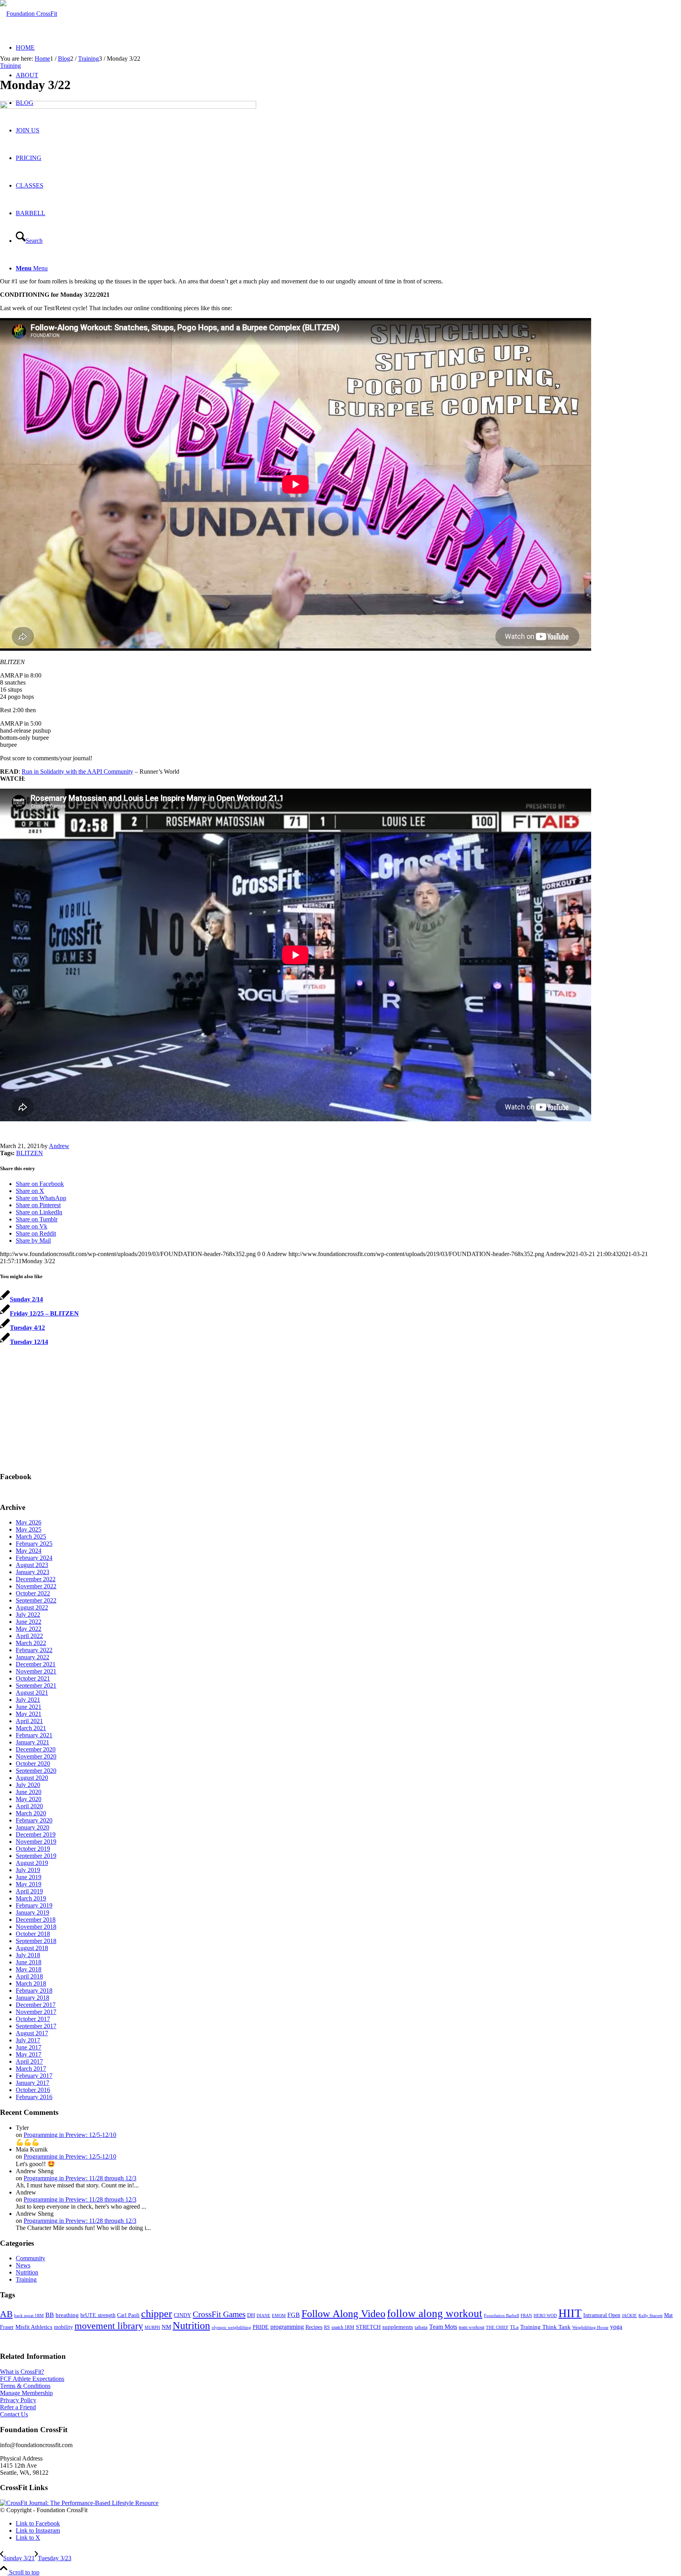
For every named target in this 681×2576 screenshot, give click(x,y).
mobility (63, 2327)
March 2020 (31, 1813)
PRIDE (261, 2327)
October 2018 (33, 1934)
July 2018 (28, 1955)
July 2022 (28, 1615)
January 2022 (33, 1657)
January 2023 (33, 1572)
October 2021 (33, 1678)
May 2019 (29, 1884)
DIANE (263, 2315)
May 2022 (29, 1629)
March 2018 (31, 1983)
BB (50, 2315)
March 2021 (31, 1728)
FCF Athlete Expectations (32, 2379)
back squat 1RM (29, 2315)
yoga (616, 2327)
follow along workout (435, 2314)
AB (6, 2314)
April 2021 (29, 1721)
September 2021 (36, 1685)
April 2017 (29, 2061)
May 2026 (29, 1522)
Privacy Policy (18, 2400)
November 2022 (36, 1586)
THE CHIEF (497, 2328)
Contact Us (14, 2414)
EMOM (279, 2316)
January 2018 (33, 1998)
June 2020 (29, 1792)
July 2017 (28, 2040)
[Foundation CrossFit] (29, 14)
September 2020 (36, 1771)
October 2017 (33, 2019)
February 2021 (34, 1735)
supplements (398, 2327)
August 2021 (32, 1693)
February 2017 (34, 2076)
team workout (472, 2327)
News (23, 2265)
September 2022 (36, 1600)
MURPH (152, 2328)
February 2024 (34, 1558)
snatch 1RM (343, 2327)
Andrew (59, 1146)
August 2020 (32, 1778)
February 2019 (34, 1905)
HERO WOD (545, 2316)
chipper (157, 2314)
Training (10, 66)
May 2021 (29, 1714)
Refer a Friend (18, 2407)
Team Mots (443, 2327)
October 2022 (33, 1593)
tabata (421, 2327)
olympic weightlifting (231, 2328)
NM (166, 2327)
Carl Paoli (128, 2315)
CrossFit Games (219, 2314)
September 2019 (36, 1856)
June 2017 (29, 2047)
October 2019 (33, 1849)
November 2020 (36, 1756)
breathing (67, 2315)
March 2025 (31, 1536)
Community (31, 2258)
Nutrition (27, 2272)
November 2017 (36, 2012)
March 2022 (31, 1643)
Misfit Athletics (34, 2327)
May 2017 (29, 2054)
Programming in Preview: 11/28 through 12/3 (80, 2178)
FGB (294, 2315)
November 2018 (36, 1927)
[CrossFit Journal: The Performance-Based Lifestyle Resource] (79, 2503)
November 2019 (36, 1842)
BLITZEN (30, 1153)
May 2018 (29, 1969)
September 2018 (36, 1941)
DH (251, 2315)
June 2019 (29, 1877)
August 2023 (32, 1565)
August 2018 (32, 1948)
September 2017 (36, 2026)
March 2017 (31, 2069)
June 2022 (29, 1622)
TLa (514, 2327)
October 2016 (33, 2090)
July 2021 (28, 1700)
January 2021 (33, 1742)
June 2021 (29, 1707)
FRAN (526, 2315)
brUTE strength (98, 2315)
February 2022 (34, 1650)
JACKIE (629, 2315)
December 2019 (36, 1834)
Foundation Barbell (501, 2315)
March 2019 (31, 1898)
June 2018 (29, 1962)
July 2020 (28, 1785)
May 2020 (29, 1799)
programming (287, 2327)
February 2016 (34, 2097)
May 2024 (29, 1551)
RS (327, 2327)
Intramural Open (602, 2315)
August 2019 (32, 1863)
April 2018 (29, 1976)
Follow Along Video (343, 2314)
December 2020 (36, 1749)
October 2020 (33, 1764)
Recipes (314, 2327)
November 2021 (36, 1671)
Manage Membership (26, 2393)
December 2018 (36, 1920)
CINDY (182, 2315)
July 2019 (28, 1870)
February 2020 (34, 1820)
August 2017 (32, 2033)
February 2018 (34, 1991)
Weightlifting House (590, 2327)
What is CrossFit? (22, 2372)
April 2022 (29, 1636)
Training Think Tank (545, 2327)
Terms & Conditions (25, 2386)
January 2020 (33, 1827)
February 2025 (34, 1544)
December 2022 (36, 1579)
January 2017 (33, 2083)
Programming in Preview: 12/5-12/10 (70, 2135)
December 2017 (36, 2005)
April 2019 (29, 1891)
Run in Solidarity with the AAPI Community (77, 771)
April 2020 (29, 1806)
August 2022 (32, 1607)
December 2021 (36, 1664)
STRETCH (368, 2327)
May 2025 (29, 1529)
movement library (109, 2326)
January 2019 (33, 1912)
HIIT (570, 2313)
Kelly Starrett (650, 2316)
